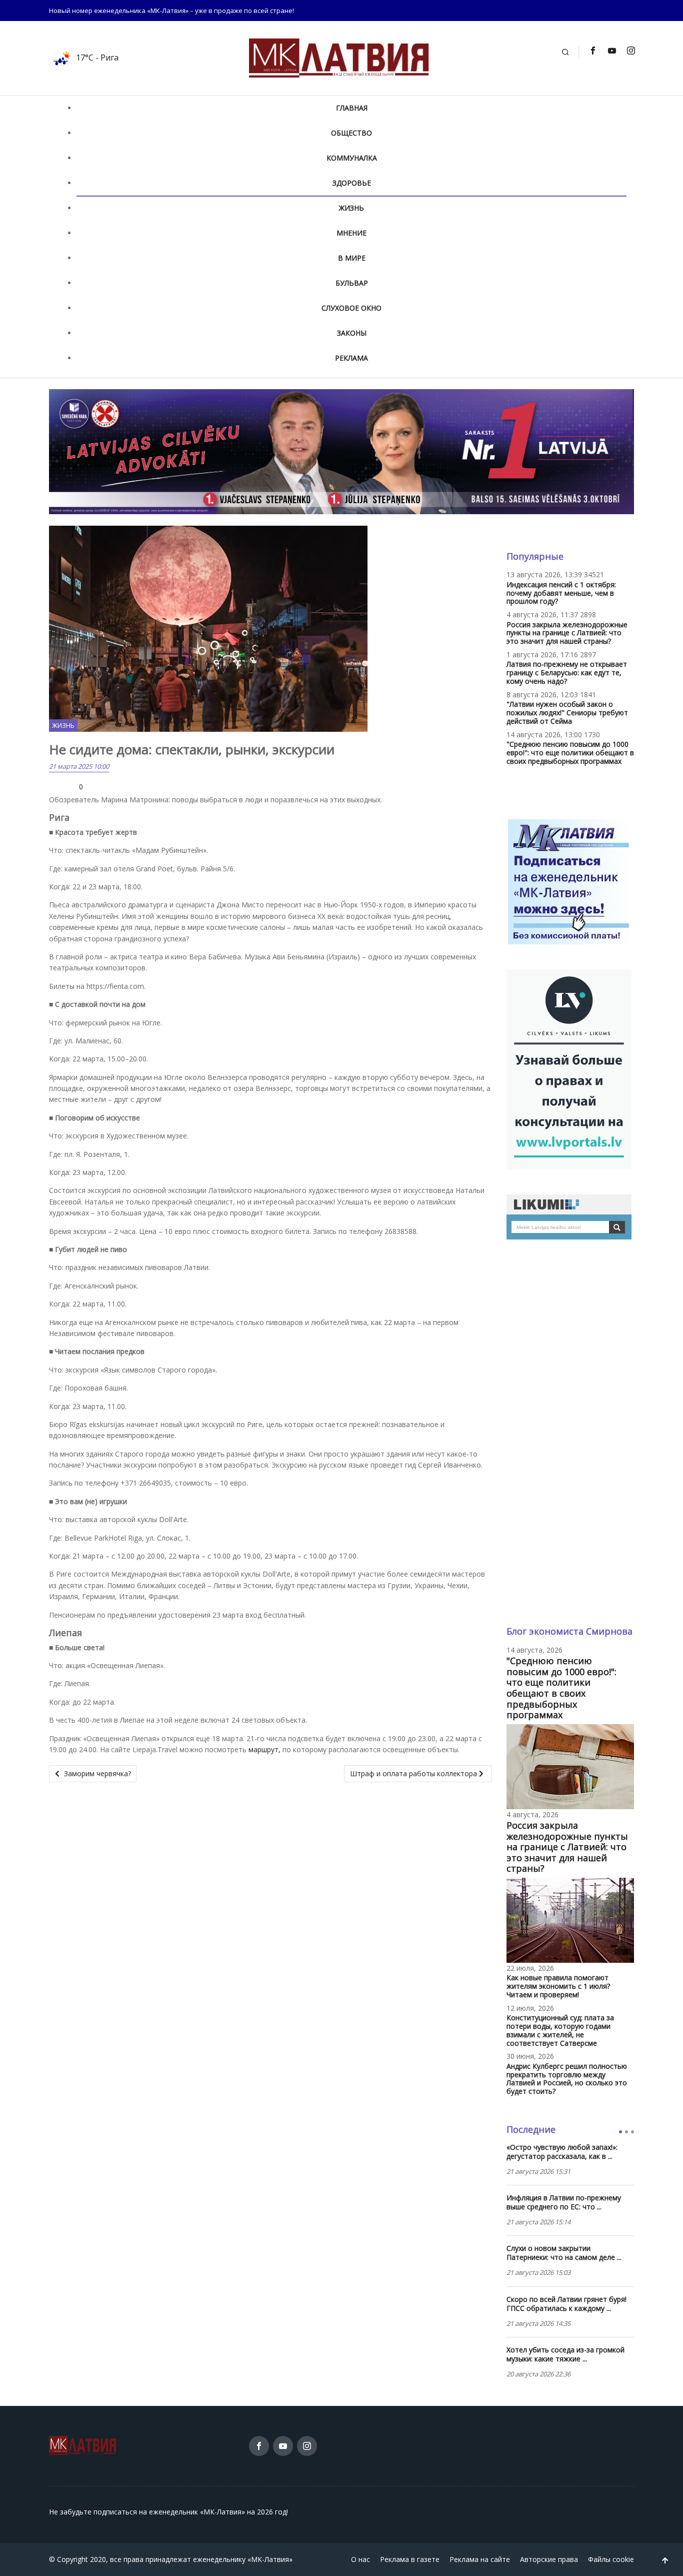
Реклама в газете (410, 2559)
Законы (352, 333)
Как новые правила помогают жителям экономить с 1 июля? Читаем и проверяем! (558, 1986)
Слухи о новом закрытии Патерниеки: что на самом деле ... (564, 2253)
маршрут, (264, 1749)
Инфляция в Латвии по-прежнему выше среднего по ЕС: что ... (564, 2202)
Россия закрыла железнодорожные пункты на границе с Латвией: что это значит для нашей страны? (567, 633)
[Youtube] (611, 51)
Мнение (351, 233)
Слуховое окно (351, 308)
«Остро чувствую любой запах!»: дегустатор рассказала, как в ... (562, 2152)
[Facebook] (592, 51)
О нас (360, 2559)
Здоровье (352, 183)
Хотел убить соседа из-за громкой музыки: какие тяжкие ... (565, 2354)
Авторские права (549, 2559)
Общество (351, 133)
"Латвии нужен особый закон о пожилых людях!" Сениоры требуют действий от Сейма (567, 713)
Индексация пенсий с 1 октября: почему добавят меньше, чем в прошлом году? (561, 593)
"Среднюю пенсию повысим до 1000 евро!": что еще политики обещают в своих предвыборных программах (570, 753)
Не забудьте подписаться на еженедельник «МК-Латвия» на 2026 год (168, 2512)
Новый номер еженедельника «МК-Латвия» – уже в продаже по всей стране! (171, 11)
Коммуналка (352, 158)
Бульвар (352, 283)
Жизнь (351, 208)
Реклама (351, 358)
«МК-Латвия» (270, 2559)
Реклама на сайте (480, 2559)
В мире (352, 258)
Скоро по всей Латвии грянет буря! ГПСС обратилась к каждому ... (566, 2304)
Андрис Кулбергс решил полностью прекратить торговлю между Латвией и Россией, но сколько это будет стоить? (567, 2079)
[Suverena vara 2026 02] (341, 451)
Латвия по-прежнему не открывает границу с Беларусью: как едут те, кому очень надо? (567, 673)
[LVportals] (569, 1069)
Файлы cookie (611, 2559)
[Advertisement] (570, 1433)
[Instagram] (630, 51)
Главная (352, 108)
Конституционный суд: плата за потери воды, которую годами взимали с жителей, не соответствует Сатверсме (560, 2030)
